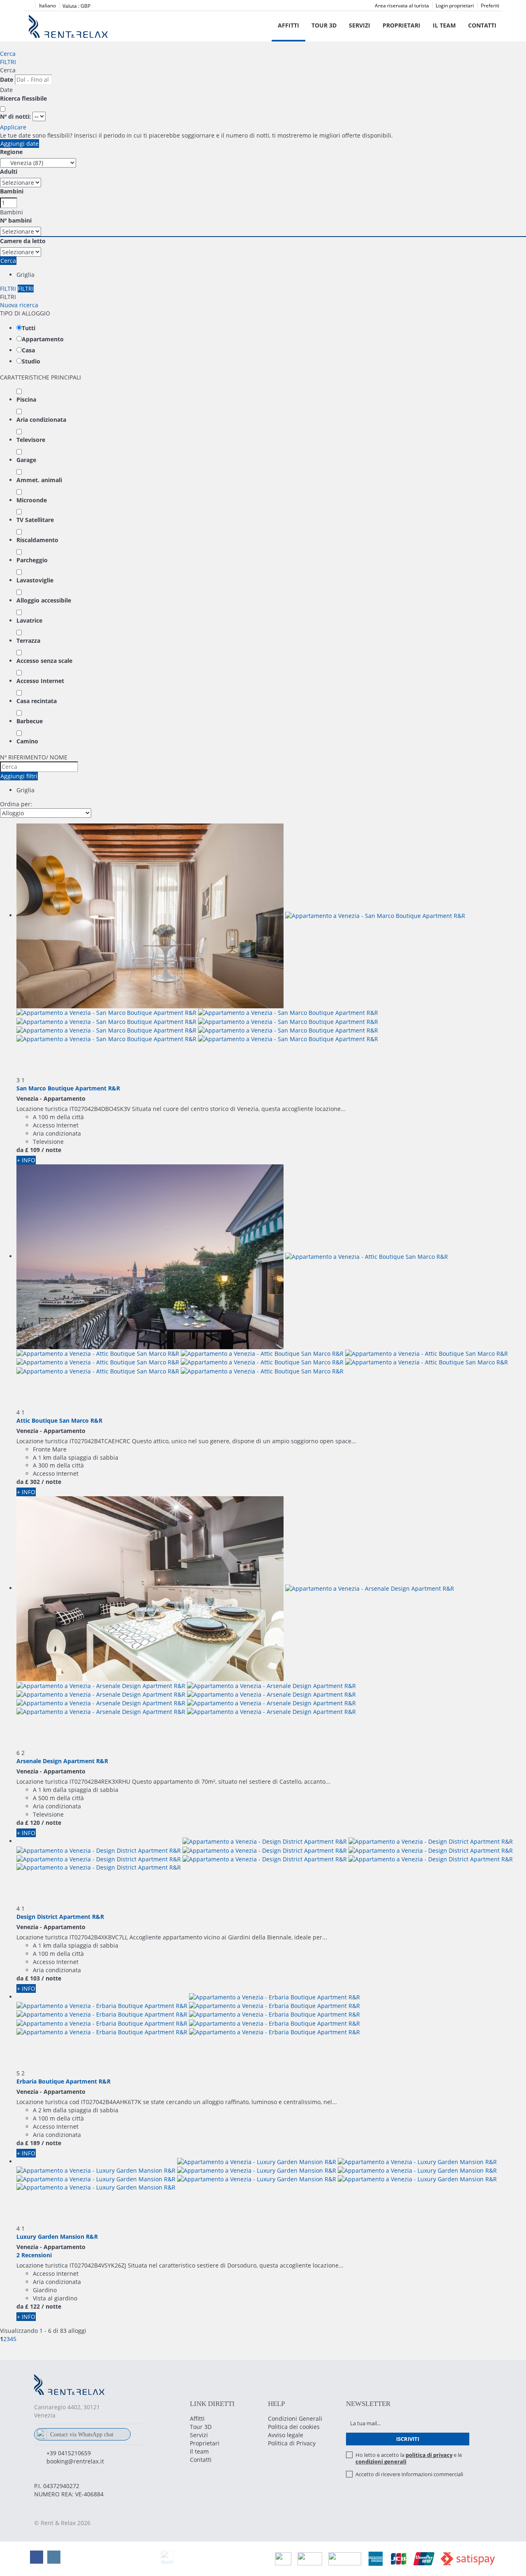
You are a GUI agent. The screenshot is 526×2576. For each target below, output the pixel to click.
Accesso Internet (40, 681)
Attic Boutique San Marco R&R (59, 1420)
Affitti (288, 25)
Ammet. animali (39, 480)
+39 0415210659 (69, 2453)
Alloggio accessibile (44, 600)
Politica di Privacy (292, 2443)
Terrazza (28, 641)
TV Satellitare (35, 520)
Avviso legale (286, 2435)
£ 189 (32, 2143)
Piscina (26, 399)
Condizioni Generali (295, 2418)
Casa (28, 350)
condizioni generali (381, 2461)
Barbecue (30, 721)
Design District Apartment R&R (60, 1917)
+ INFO (26, 1160)
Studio (31, 361)
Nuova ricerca (19, 305)
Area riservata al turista (402, 6)
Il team (444, 25)
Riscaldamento (37, 540)
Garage (26, 460)
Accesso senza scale (44, 661)
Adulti (9, 171)
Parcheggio (32, 560)
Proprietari (401, 25)
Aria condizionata (41, 420)
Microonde (32, 500)
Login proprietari (455, 6)
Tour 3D (324, 25)
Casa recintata (37, 701)
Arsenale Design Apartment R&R (62, 1761)
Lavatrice (29, 620)
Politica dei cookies (294, 2427)
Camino (27, 741)
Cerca (8, 54)
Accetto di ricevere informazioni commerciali (409, 2474)
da (20, 1150)
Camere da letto (23, 241)
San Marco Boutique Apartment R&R (68, 1088)
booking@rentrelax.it (75, 2461)
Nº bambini (16, 220)
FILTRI (8, 62)
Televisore (31, 440)
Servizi (360, 25)
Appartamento (43, 339)
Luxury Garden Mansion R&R (57, 2237)
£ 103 (32, 1978)
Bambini (12, 191)
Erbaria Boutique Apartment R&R (63, 2081)
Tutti (29, 328)
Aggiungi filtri (19, 776)
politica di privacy (429, 2455)
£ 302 (32, 1482)
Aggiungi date (20, 144)
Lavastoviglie (35, 580)
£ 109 (32, 1150)
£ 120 (32, 1823)
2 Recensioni (34, 2255)
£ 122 (32, 2306)
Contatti (482, 25)
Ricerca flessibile (24, 98)
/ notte (51, 1150)
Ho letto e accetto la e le (409, 2458)
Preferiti (490, 6)
